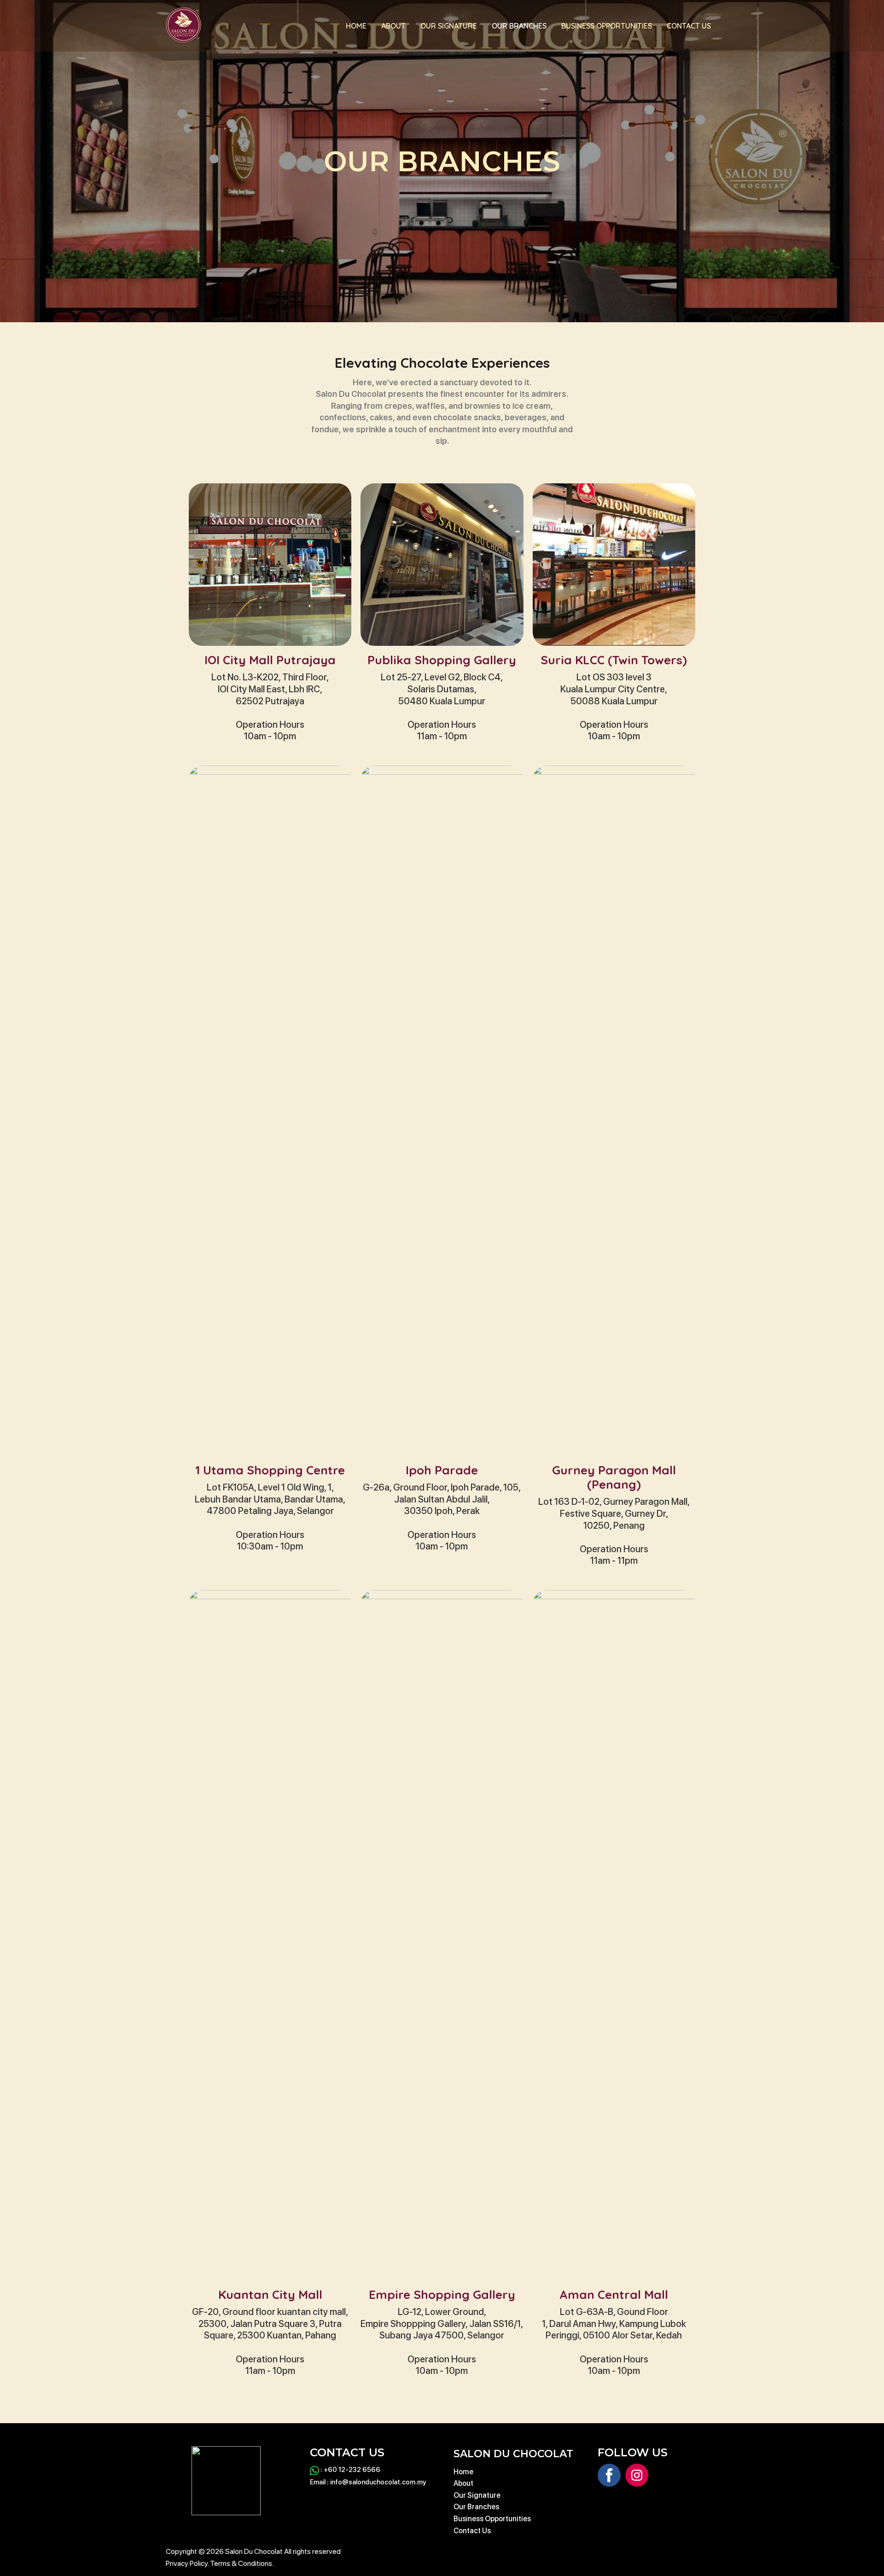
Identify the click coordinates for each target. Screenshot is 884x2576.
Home (356, 26)
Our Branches (519, 26)
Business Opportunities (607, 26)
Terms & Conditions (241, 2563)
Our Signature (449, 26)
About (393, 26)
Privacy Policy (187, 2563)
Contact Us (689, 26)
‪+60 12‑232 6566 (352, 2470)
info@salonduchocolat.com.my (378, 2482)
